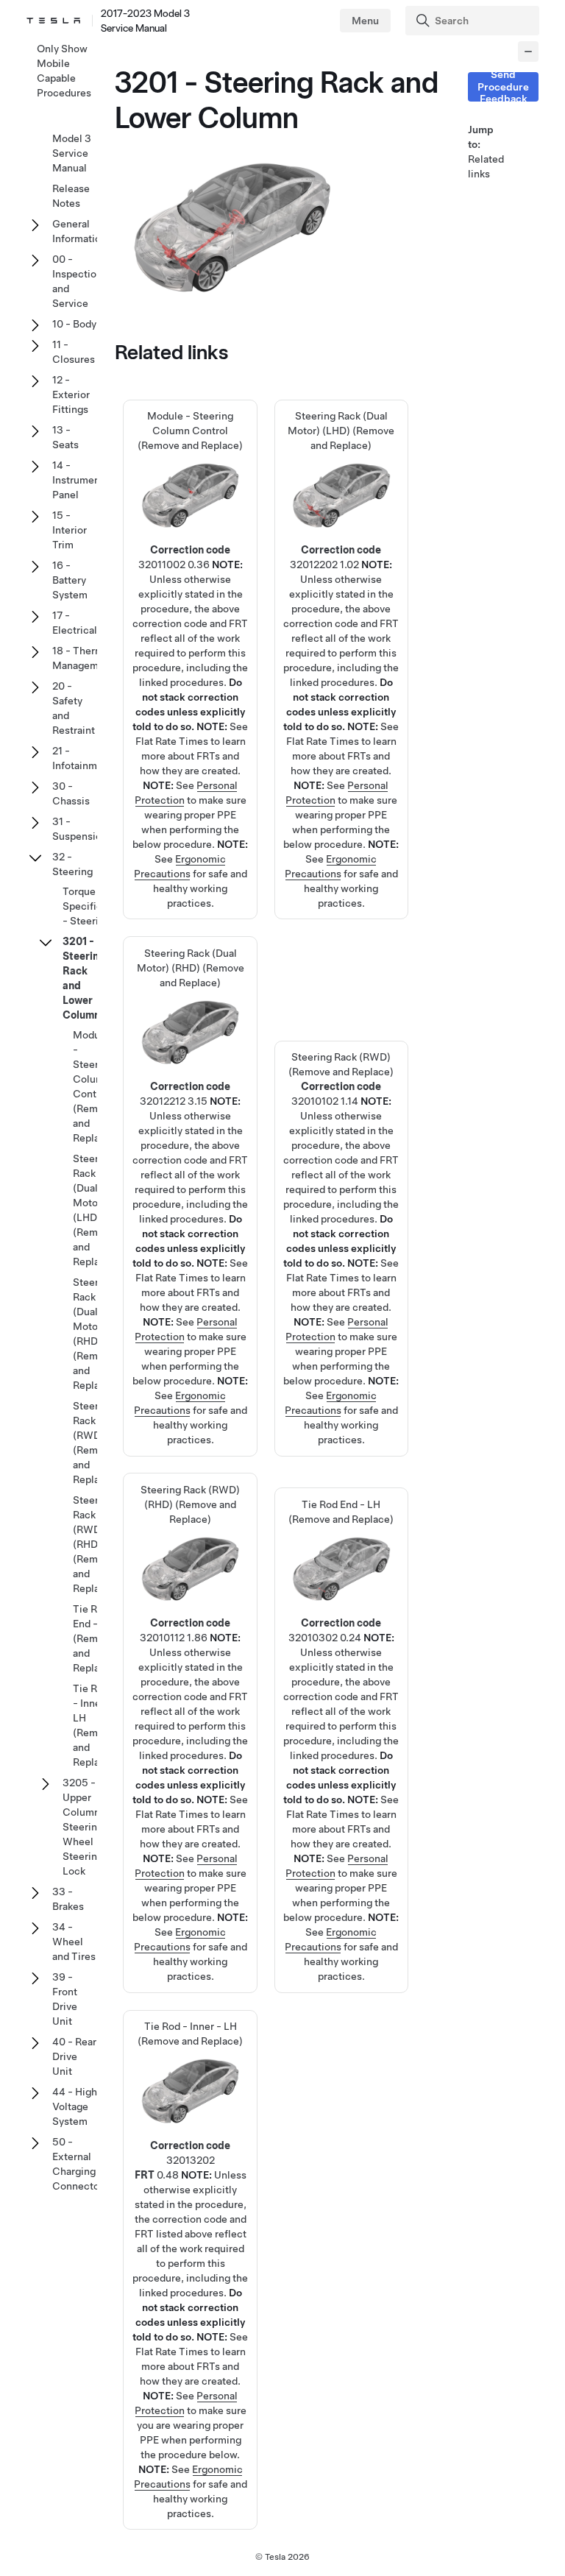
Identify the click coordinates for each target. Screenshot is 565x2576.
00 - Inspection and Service (77, 281)
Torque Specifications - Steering (97, 906)
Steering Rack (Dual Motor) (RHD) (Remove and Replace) (94, 1334)
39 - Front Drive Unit (65, 1999)
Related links (486, 166)
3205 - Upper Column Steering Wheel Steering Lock (83, 1827)
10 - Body (74, 324)
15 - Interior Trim (70, 530)
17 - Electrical (75, 623)
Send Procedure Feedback (503, 87)
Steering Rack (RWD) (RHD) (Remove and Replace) (94, 1544)
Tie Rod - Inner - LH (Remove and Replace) (94, 1725)
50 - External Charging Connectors (80, 2164)
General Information (79, 231)
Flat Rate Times (172, 741)
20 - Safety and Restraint (74, 708)
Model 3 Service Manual (72, 153)
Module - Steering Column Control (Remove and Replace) (94, 1086)
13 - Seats (65, 437)
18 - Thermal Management (83, 658)
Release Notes (71, 196)
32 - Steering (72, 864)
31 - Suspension (80, 829)
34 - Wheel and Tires (74, 1942)
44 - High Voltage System (75, 2106)
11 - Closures (74, 352)
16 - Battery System (70, 580)
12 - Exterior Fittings (71, 394)
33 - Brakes (68, 1899)
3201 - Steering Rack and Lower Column (84, 978)
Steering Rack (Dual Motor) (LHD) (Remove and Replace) (94, 1210)
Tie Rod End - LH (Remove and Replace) (341, 1652)
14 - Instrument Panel (78, 480)
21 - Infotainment (82, 758)
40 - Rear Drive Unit (74, 2056)
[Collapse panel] (528, 52)
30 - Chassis (71, 793)
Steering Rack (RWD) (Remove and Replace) (341, 1160)
